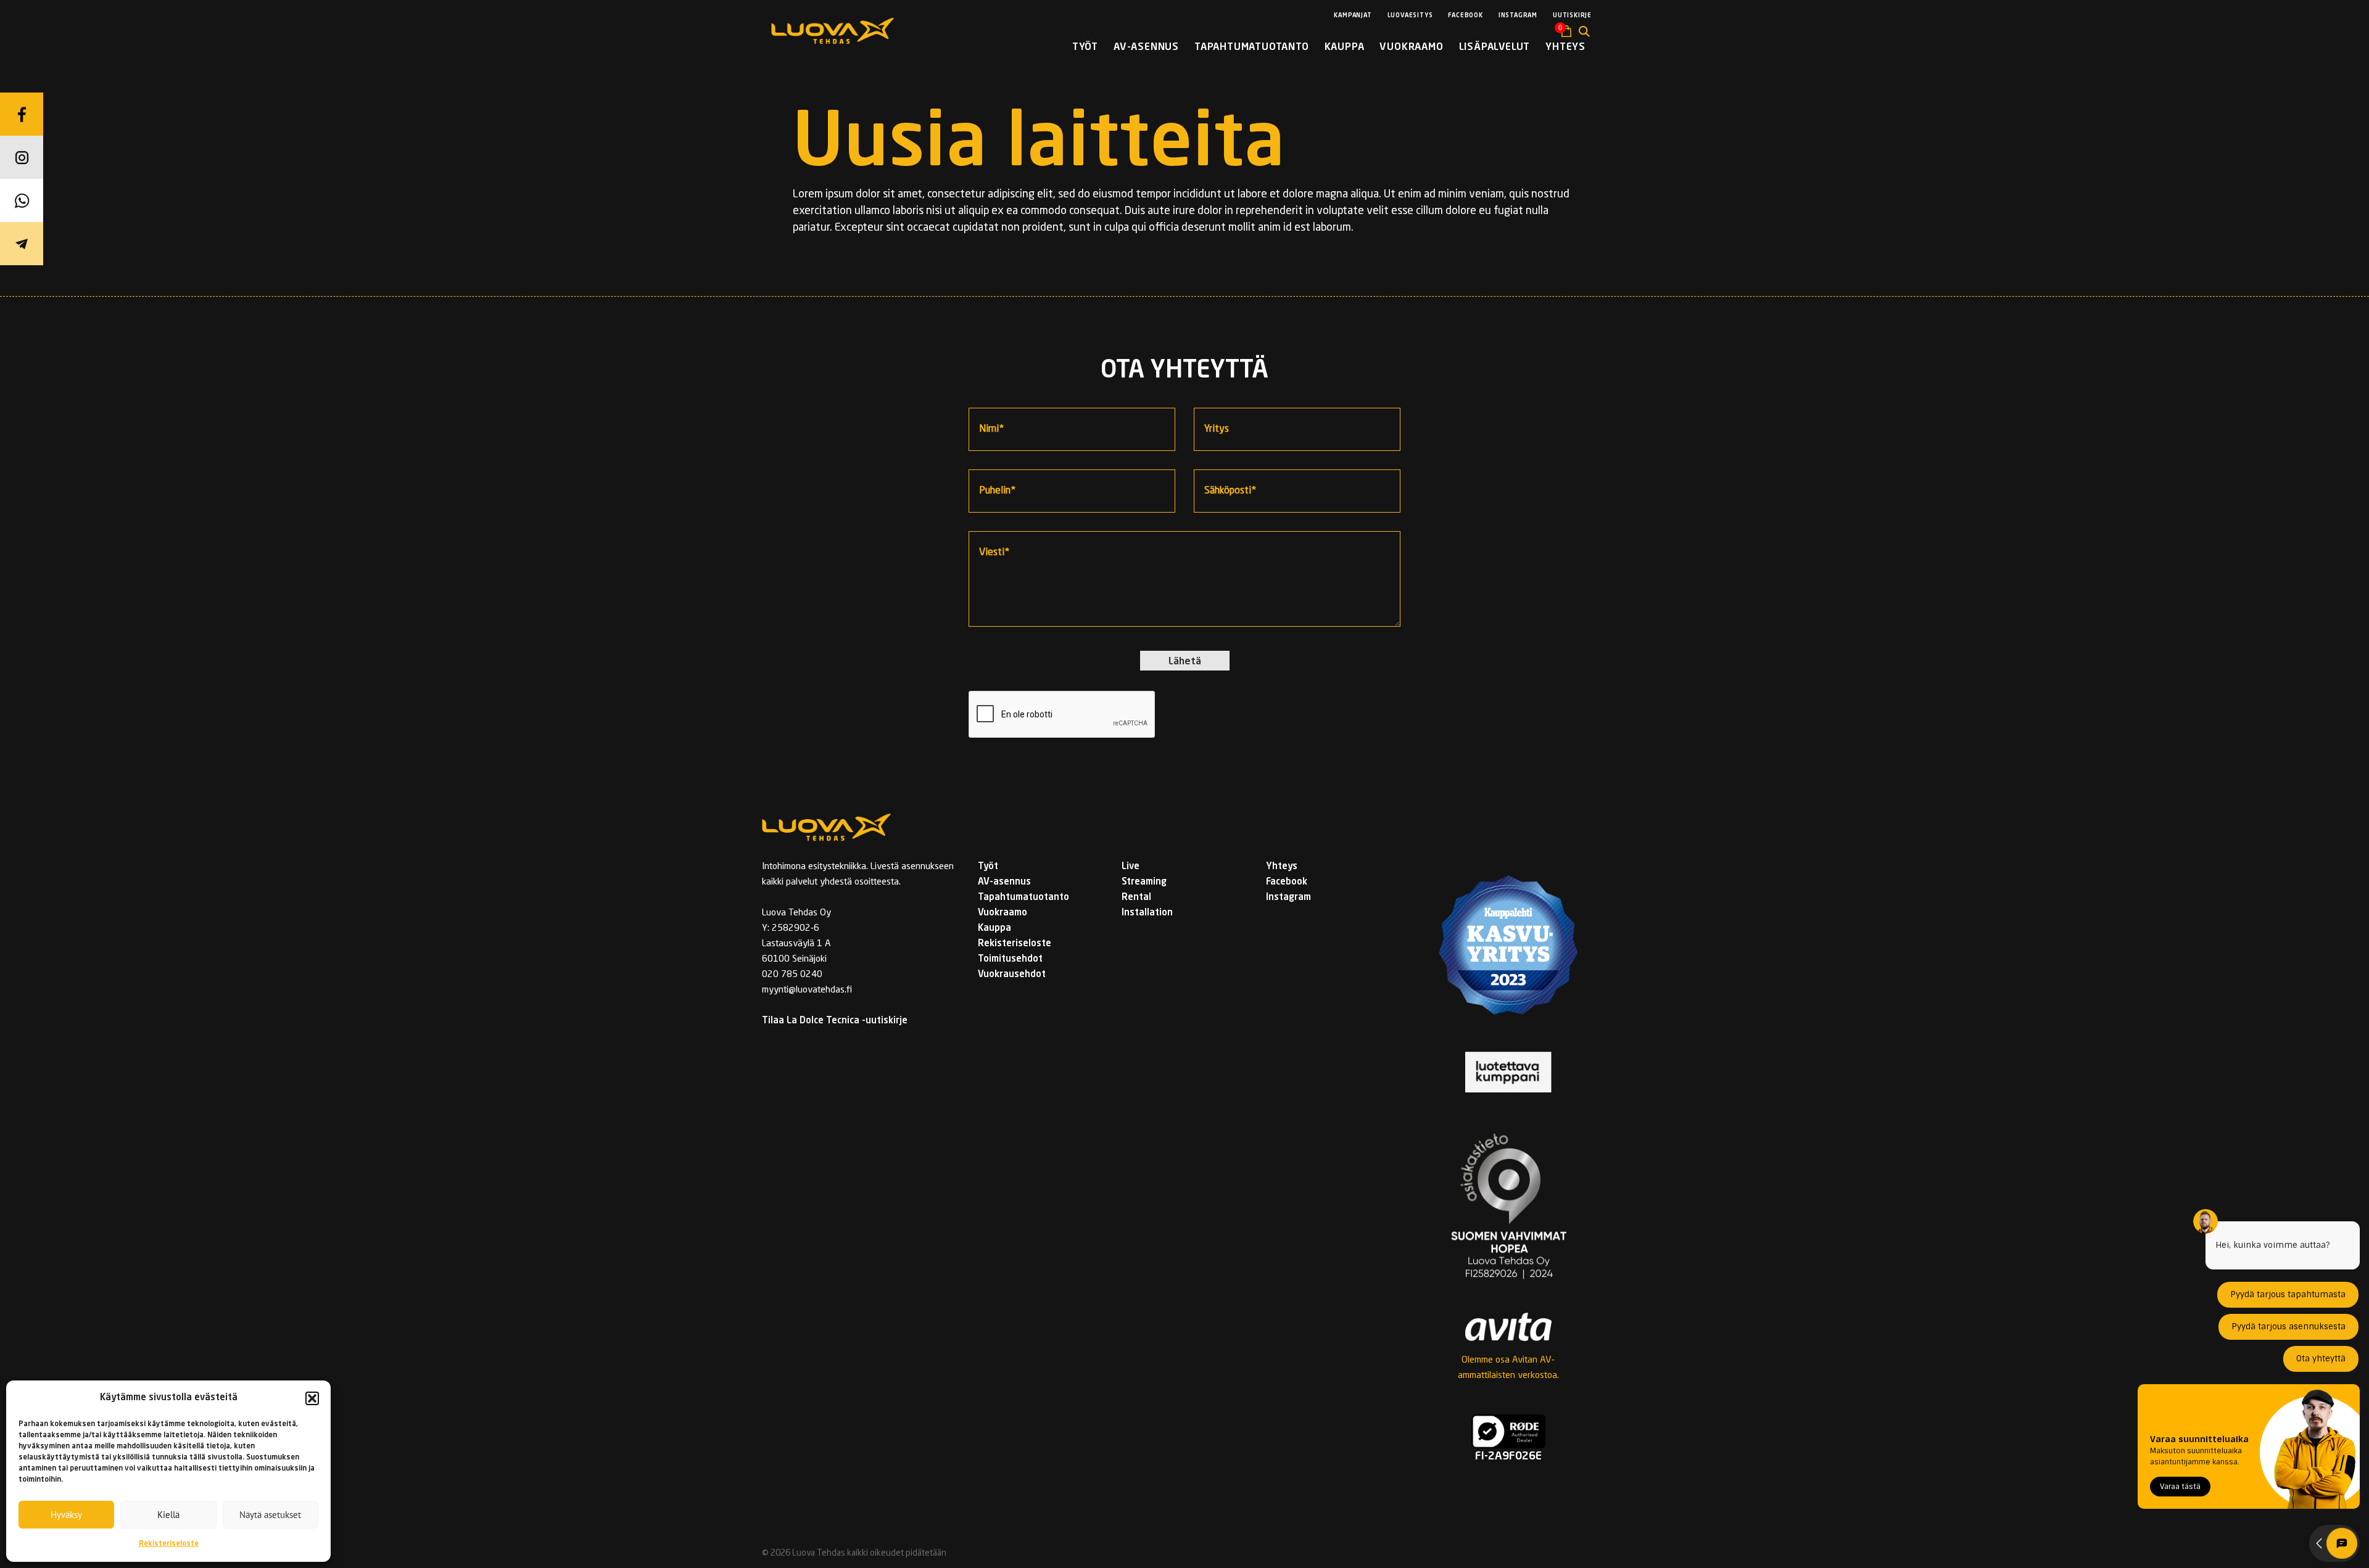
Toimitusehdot (1010, 959)
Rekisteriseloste (169, 1544)
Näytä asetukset (270, 1515)
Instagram (1518, 15)
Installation (1147, 913)
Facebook (1465, 15)
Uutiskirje (1572, 15)
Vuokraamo (1411, 47)
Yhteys (1565, 47)
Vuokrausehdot (1012, 975)
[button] (312, 1398)
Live (1131, 867)
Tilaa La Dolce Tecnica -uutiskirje (835, 1021)
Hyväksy (66, 1515)
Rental (1136, 898)
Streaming (1144, 882)
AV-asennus (1146, 47)
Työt (1085, 47)
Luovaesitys (1410, 15)
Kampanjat (1353, 15)
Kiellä (168, 1515)
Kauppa (1345, 47)
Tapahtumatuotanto (1252, 47)
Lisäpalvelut (1495, 47)
